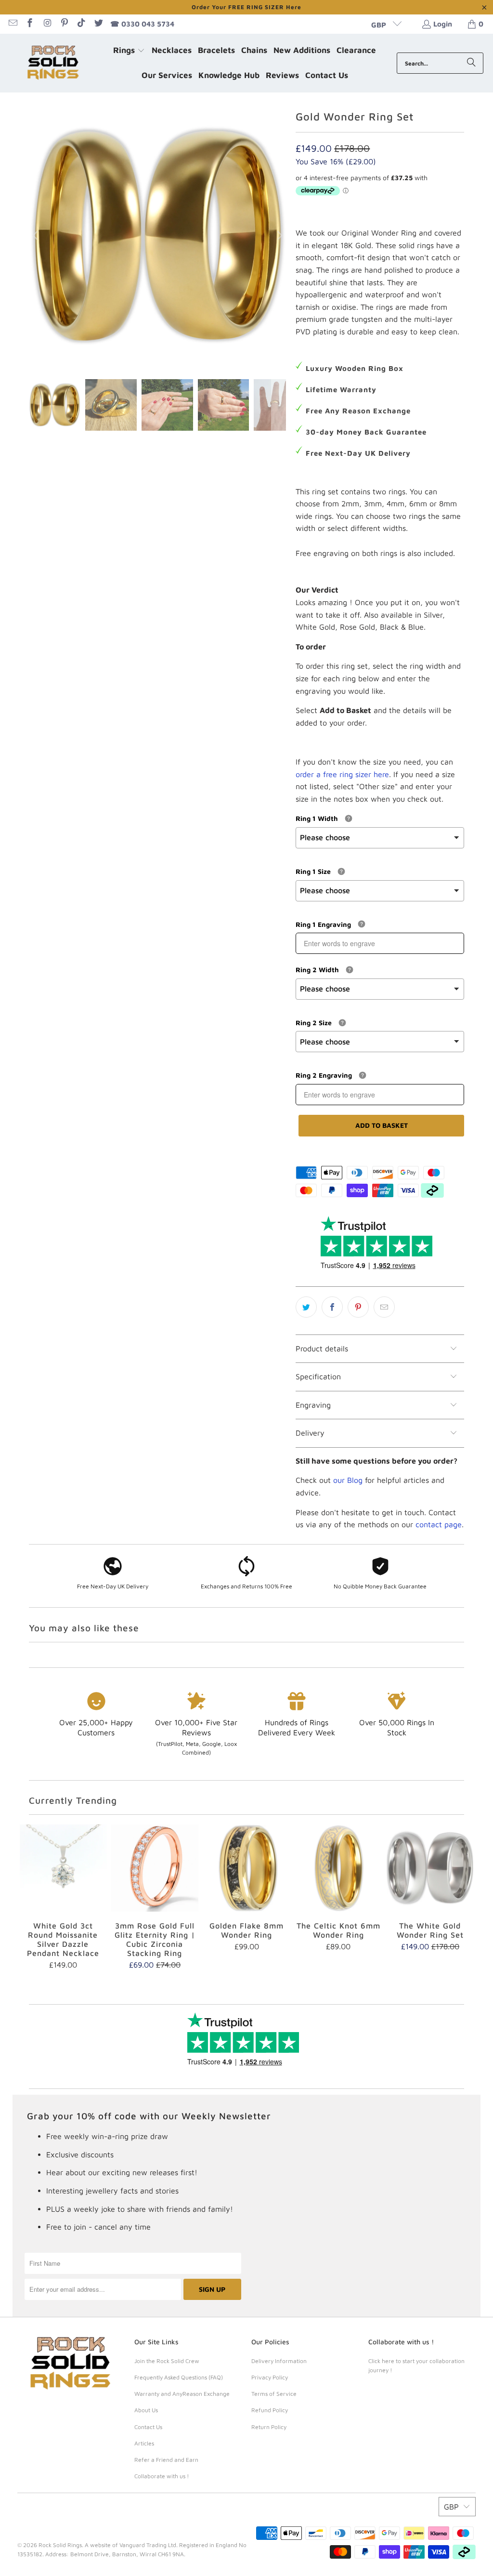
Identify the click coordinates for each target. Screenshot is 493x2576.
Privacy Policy (270, 2377)
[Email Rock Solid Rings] (12, 24)
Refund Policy (270, 2410)
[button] (129, 51)
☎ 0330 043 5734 (142, 24)
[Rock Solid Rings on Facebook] (30, 24)
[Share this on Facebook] (332, 1307)
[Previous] (36, 236)
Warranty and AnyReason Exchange (182, 2394)
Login (443, 24)
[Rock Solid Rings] (54, 63)
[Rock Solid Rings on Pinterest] (64, 24)
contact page (439, 1524)
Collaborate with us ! (162, 2476)
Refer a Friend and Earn (166, 2460)
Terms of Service (274, 2394)
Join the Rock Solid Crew (167, 2361)
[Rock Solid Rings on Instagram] (46, 24)
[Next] (279, 236)
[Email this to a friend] (384, 1307)
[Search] (471, 63)
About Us (146, 2410)
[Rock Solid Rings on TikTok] (81, 24)
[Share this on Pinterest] (358, 1307)
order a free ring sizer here (342, 774)
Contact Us (148, 2427)
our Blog (348, 1480)
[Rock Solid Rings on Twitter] (98, 24)
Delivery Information (279, 2361)
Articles (144, 2443)
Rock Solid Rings (60, 2545)
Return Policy (269, 2427)
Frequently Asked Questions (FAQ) (179, 2377)
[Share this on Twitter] (306, 1307)
